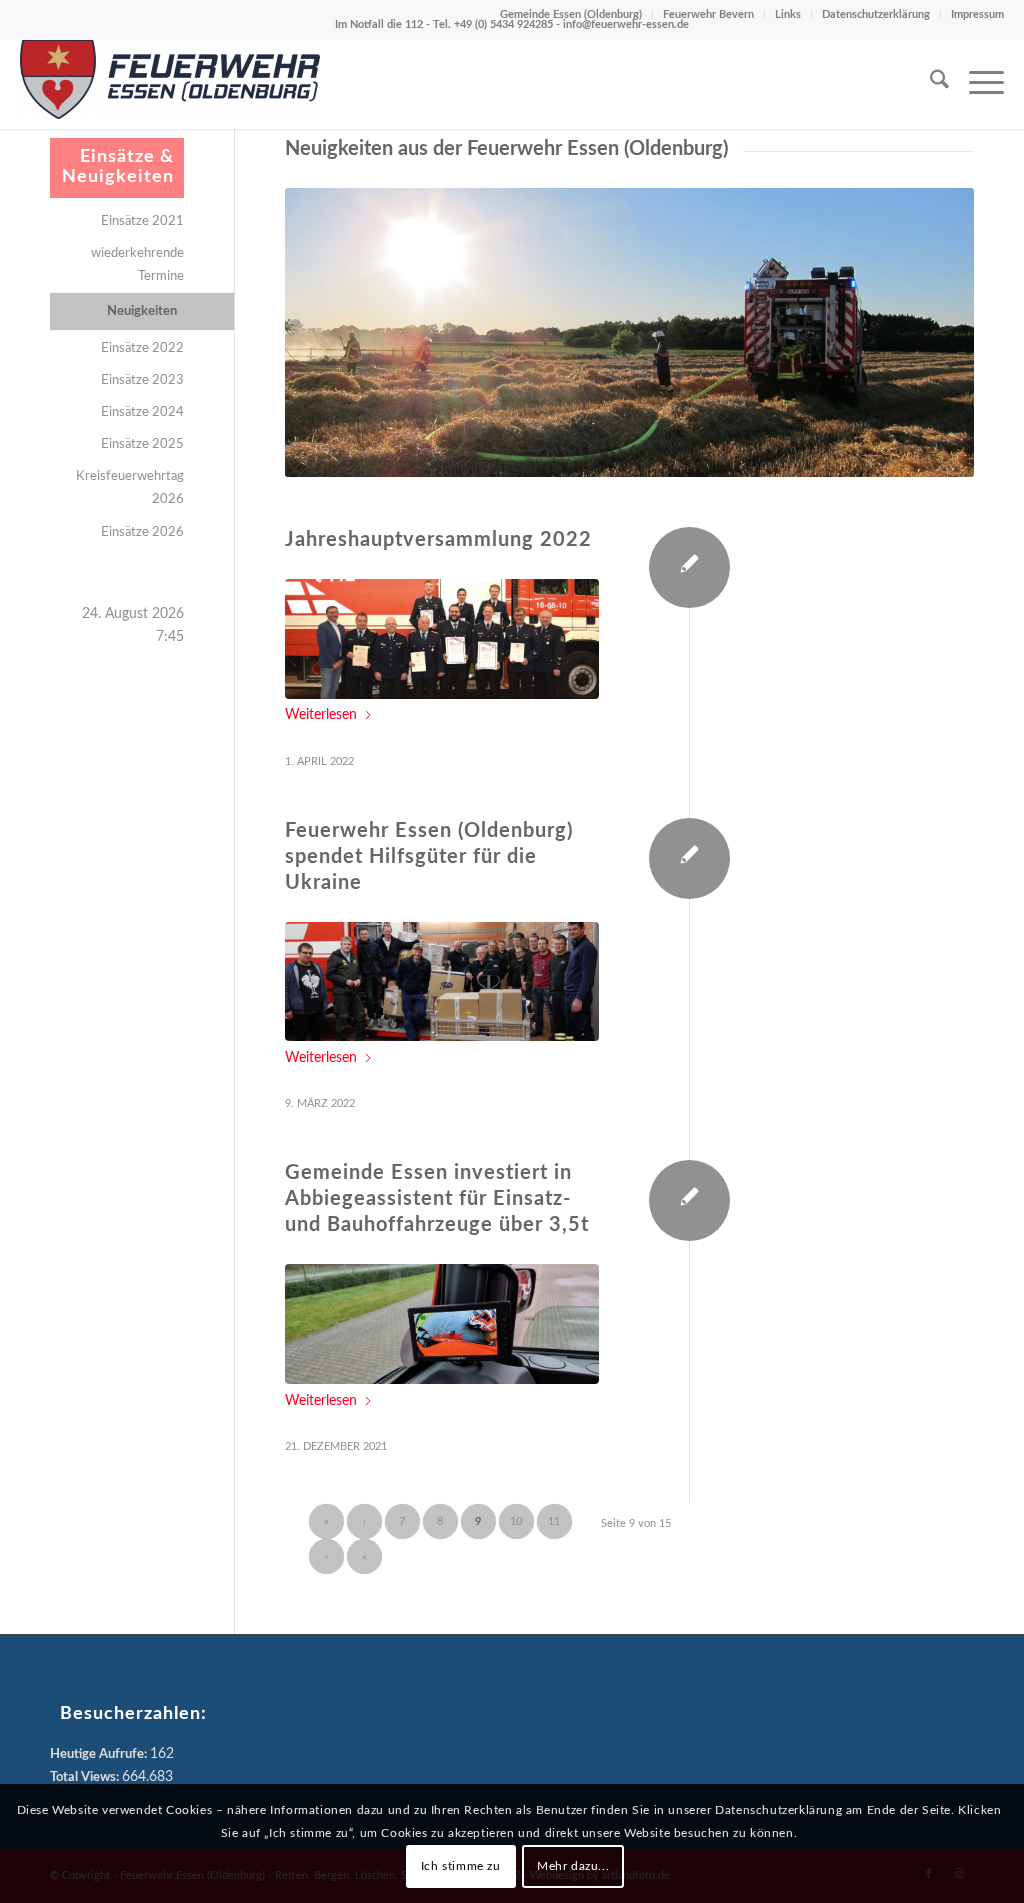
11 (554, 1521)
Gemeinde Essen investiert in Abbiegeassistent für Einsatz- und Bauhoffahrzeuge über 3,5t (437, 1199)
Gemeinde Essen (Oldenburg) (571, 14)
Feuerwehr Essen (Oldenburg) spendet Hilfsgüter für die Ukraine (429, 857)
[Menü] (976, 84)
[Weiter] (929, 333)
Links (788, 14)
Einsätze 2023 (142, 380)
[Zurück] (330, 333)
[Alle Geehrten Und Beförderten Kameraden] (442, 639)
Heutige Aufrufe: (100, 1754)
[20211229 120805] (442, 1324)
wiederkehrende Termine (137, 265)
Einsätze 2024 (142, 412)
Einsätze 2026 (142, 532)
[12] (442, 982)
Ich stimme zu (461, 1866)
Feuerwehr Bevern (708, 14)
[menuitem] (929, 84)
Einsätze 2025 (142, 444)
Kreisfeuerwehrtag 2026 (130, 488)
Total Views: (86, 1777)
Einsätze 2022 (142, 348)
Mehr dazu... (573, 1866)
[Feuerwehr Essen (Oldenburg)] (170, 84)
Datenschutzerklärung (876, 14)
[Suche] (929, 84)
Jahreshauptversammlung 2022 (438, 540)
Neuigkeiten (142, 311)
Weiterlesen (321, 715)
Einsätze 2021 (142, 221)
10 (516, 1521)
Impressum (977, 14)
